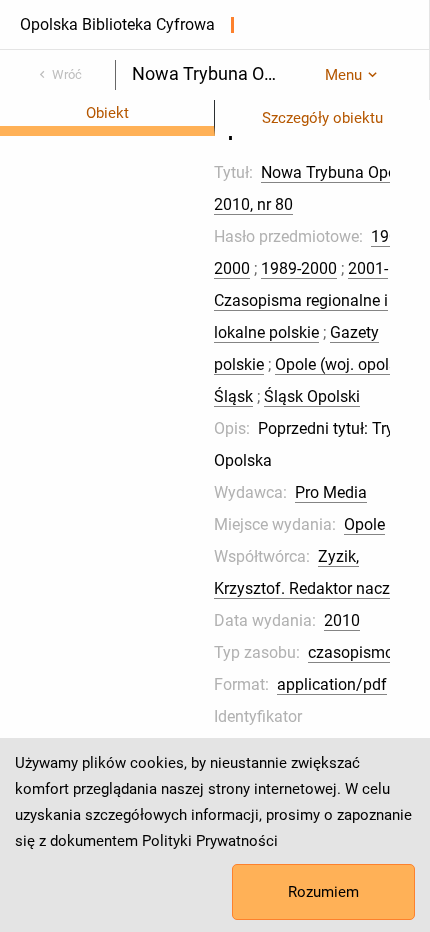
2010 (342, 620)
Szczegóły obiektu (322, 118)
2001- (368, 268)
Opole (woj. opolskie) (349, 364)
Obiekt (107, 113)
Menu (343, 75)
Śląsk (233, 396)
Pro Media (331, 492)
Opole (364, 524)
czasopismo (351, 652)
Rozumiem (323, 892)
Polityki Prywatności (210, 841)
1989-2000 (299, 268)
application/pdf (332, 684)
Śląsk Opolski (312, 396)
